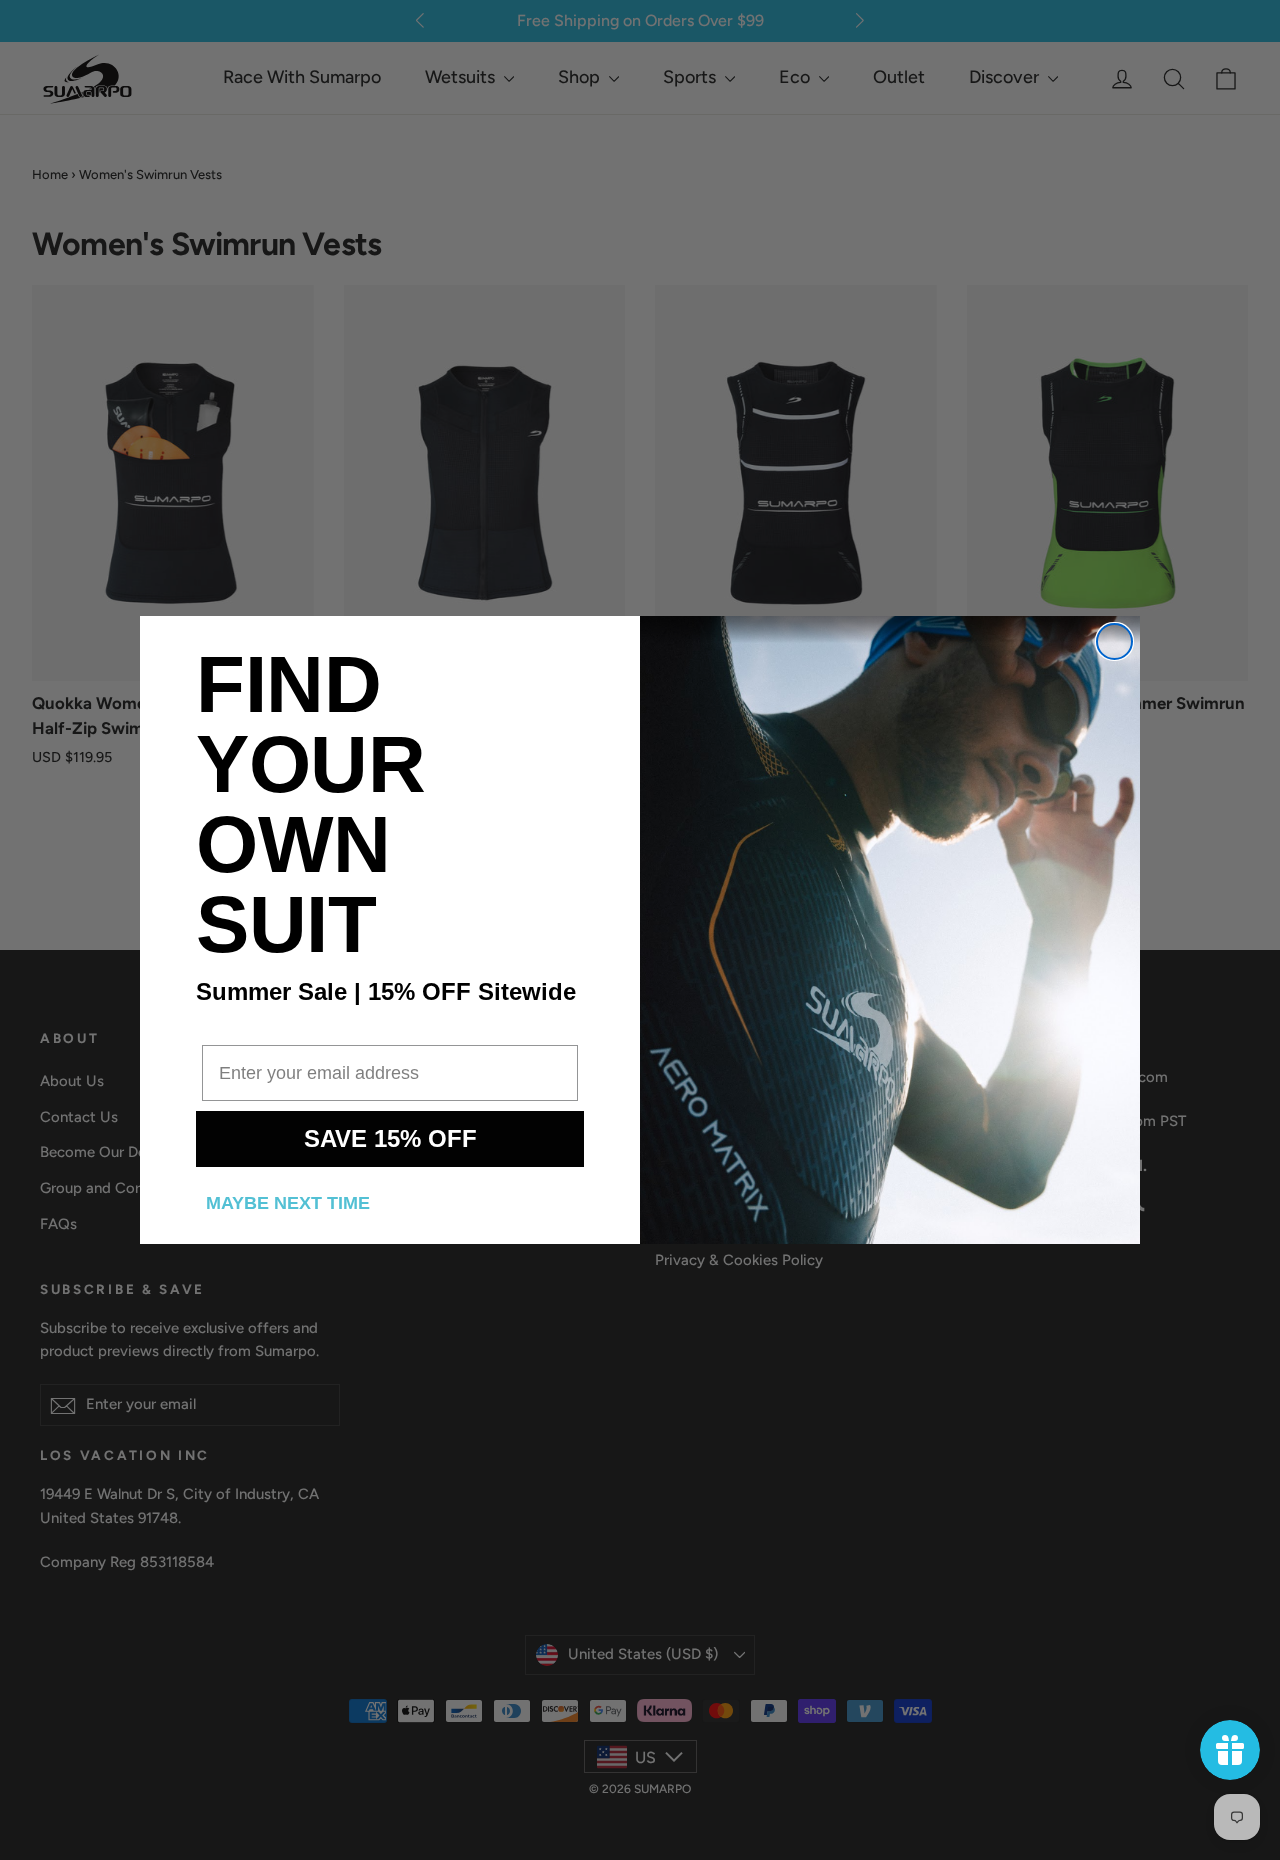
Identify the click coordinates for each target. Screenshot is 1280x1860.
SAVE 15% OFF (390, 1138)
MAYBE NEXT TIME (288, 1203)
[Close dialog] (1114, 641)
